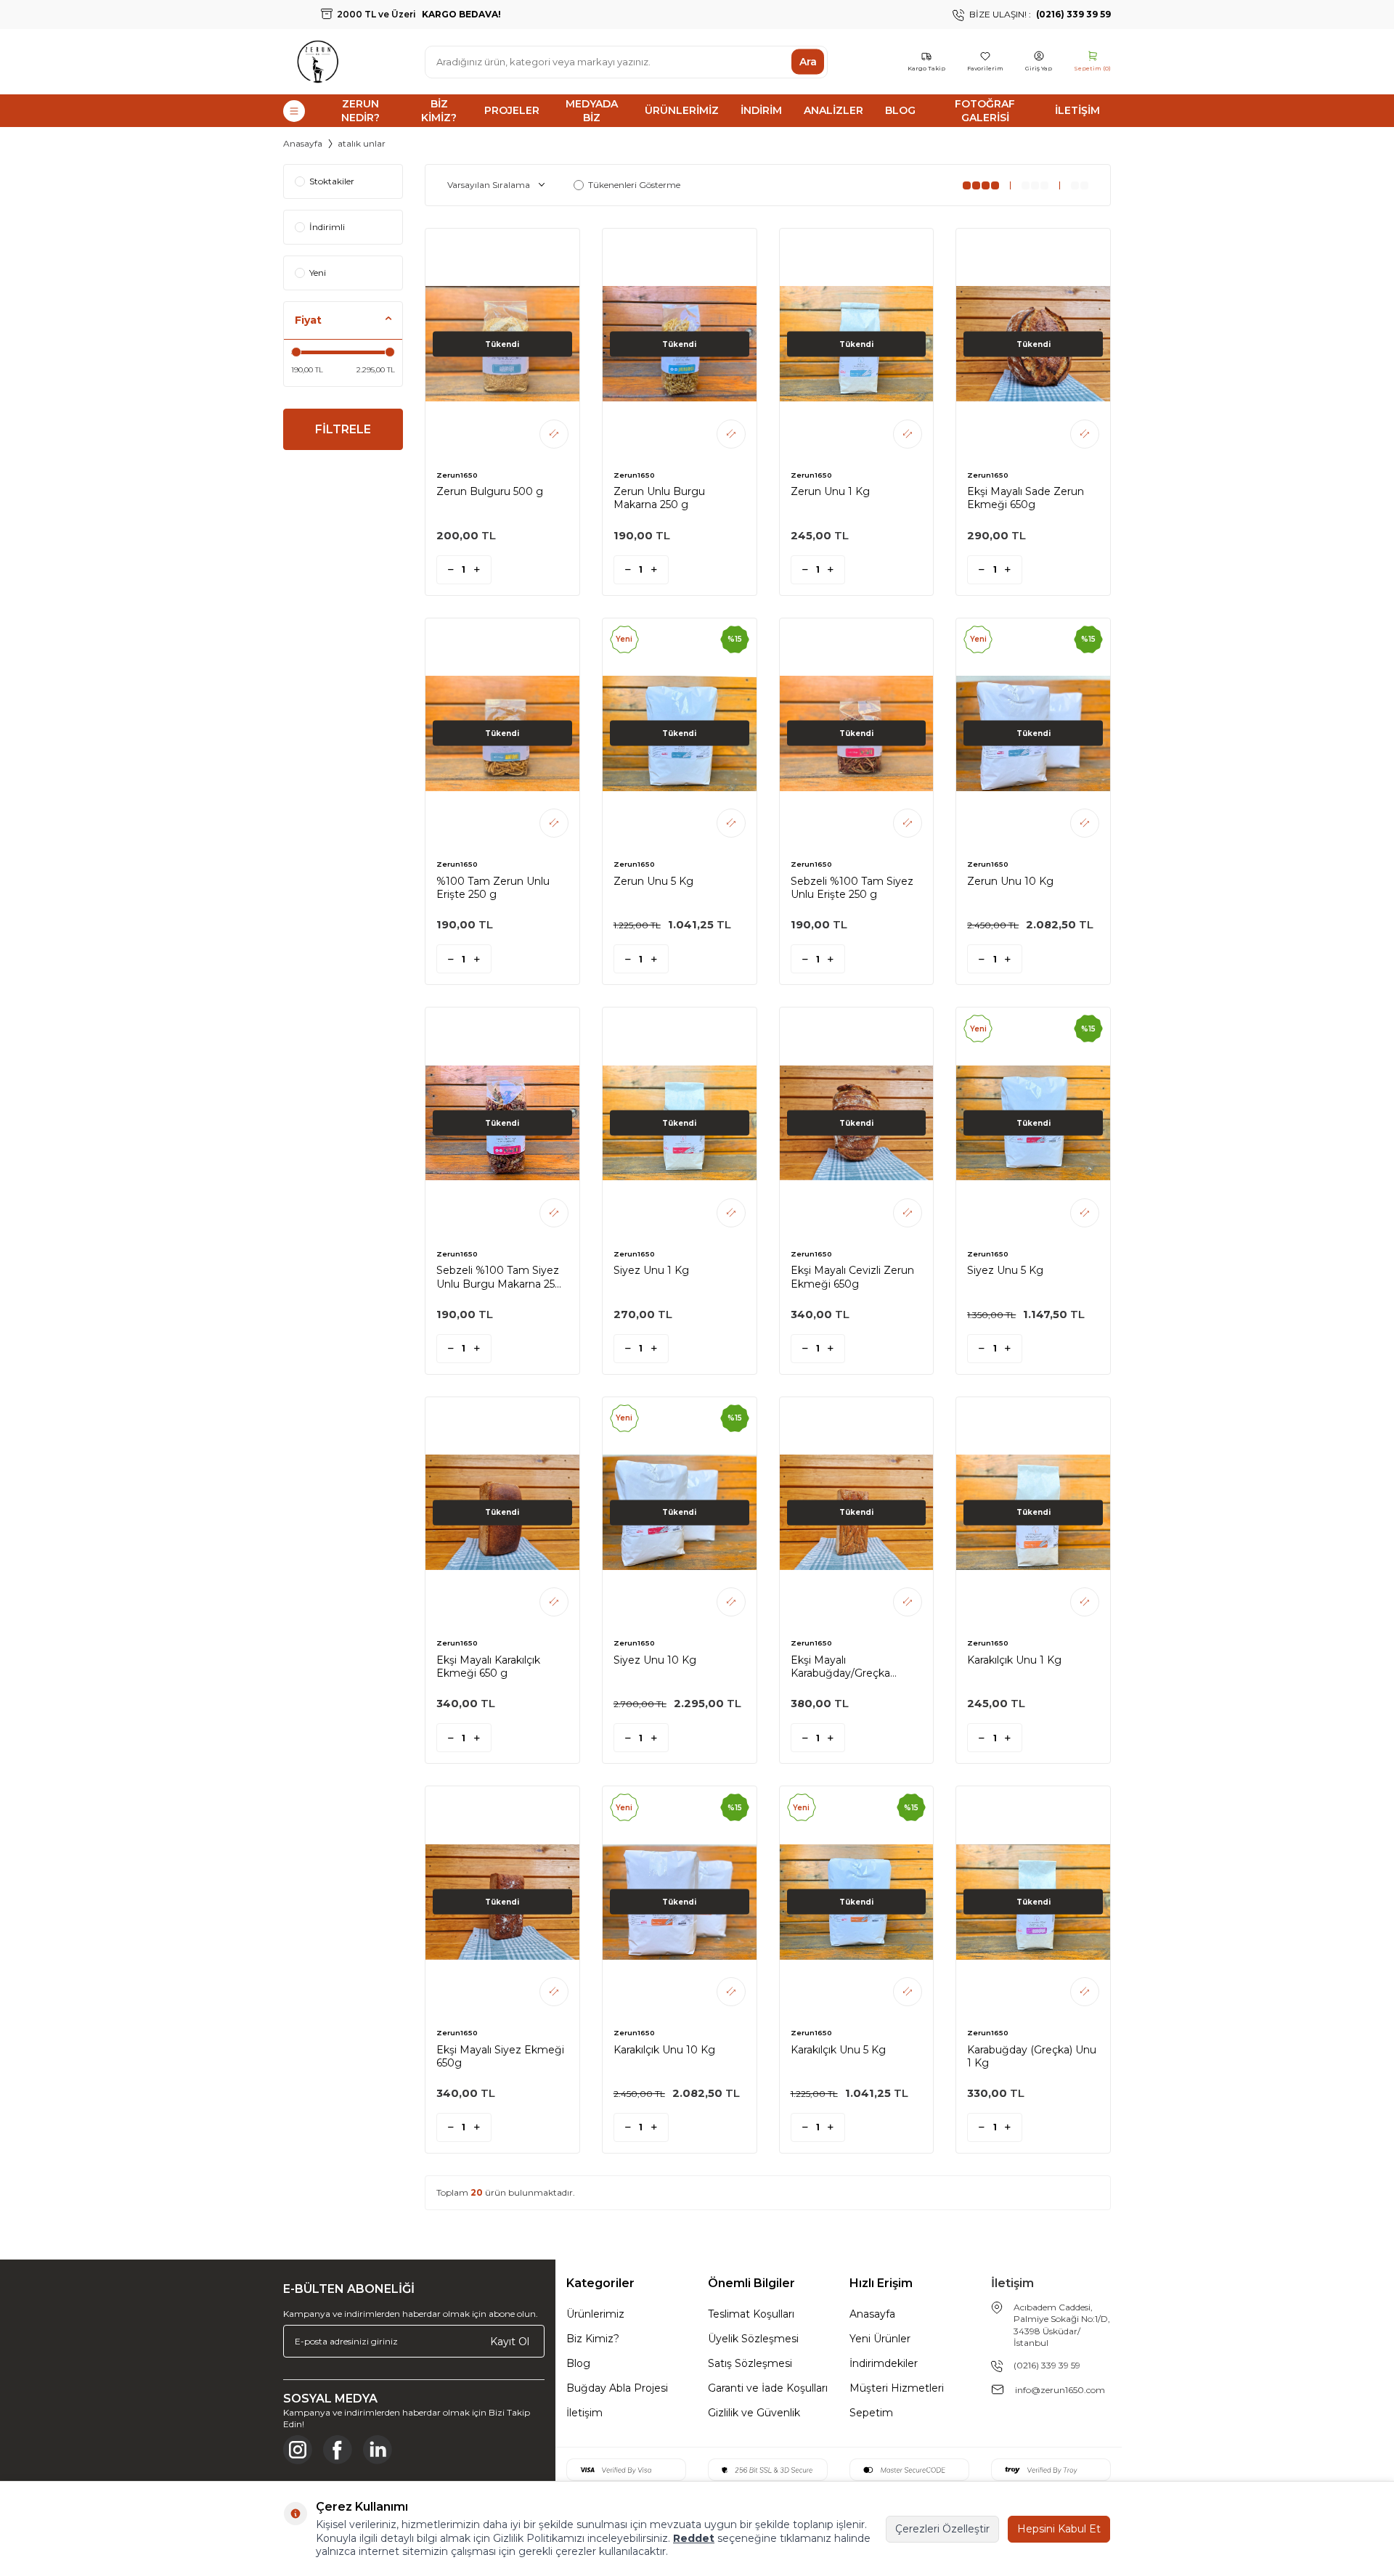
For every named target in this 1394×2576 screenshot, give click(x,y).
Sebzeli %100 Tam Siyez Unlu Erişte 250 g (852, 888)
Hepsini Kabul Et (1059, 2529)
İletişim (1077, 110)
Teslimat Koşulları (751, 2314)
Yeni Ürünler (880, 2339)
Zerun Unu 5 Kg (653, 881)
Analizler (833, 110)
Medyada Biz (592, 111)
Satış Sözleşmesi (750, 2363)
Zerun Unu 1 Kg (830, 491)
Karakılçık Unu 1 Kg (1014, 1660)
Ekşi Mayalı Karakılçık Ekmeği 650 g (488, 1667)
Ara (808, 62)
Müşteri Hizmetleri (897, 2388)
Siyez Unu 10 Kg (655, 1660)
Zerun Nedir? (360, 111)
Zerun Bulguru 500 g (490, 491)
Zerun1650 (457, 475)
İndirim (761, 110)
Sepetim (871, 2413)
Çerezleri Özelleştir (942, 2529)
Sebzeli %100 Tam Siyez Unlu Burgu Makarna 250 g (499, 1277)
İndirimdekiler (884, 2363)
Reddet (694, 2538)
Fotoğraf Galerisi (985, 111)
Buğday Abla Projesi (617, 2388)
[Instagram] (298, 2450)
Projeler (512, 110)
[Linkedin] (378, 2450)
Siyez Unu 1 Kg (651, 1270)
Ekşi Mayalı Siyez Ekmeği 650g (500, 2056)
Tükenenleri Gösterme (634, 185)
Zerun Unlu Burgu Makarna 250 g (659, 498)
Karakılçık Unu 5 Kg (838, 2050)
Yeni (318, 273)
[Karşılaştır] (554, 434)
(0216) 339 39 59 (1047, 2365)
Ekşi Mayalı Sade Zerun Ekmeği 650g (1026, 498)
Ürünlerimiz (682, 110)
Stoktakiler (332, 181)
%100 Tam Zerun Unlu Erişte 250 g (493, 888)
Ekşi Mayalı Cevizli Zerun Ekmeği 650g (852, 1277)
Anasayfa (303, 143)
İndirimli (327, 227)
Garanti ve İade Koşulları (768, 2388)
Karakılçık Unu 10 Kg (664, 2050)
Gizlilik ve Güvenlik (754, 2413)
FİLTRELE (343, 429)
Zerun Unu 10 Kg (1010, 881)
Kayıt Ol (510, 2341)
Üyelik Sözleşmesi (753, 2339)
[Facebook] (338, 2450)
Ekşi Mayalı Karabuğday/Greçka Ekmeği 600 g (840, 1667)
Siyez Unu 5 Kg (1005, 1270)
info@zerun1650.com (1060, 2390)
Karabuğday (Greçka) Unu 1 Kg (1032, 2056)
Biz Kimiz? (439, 111)
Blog (900, 110)
